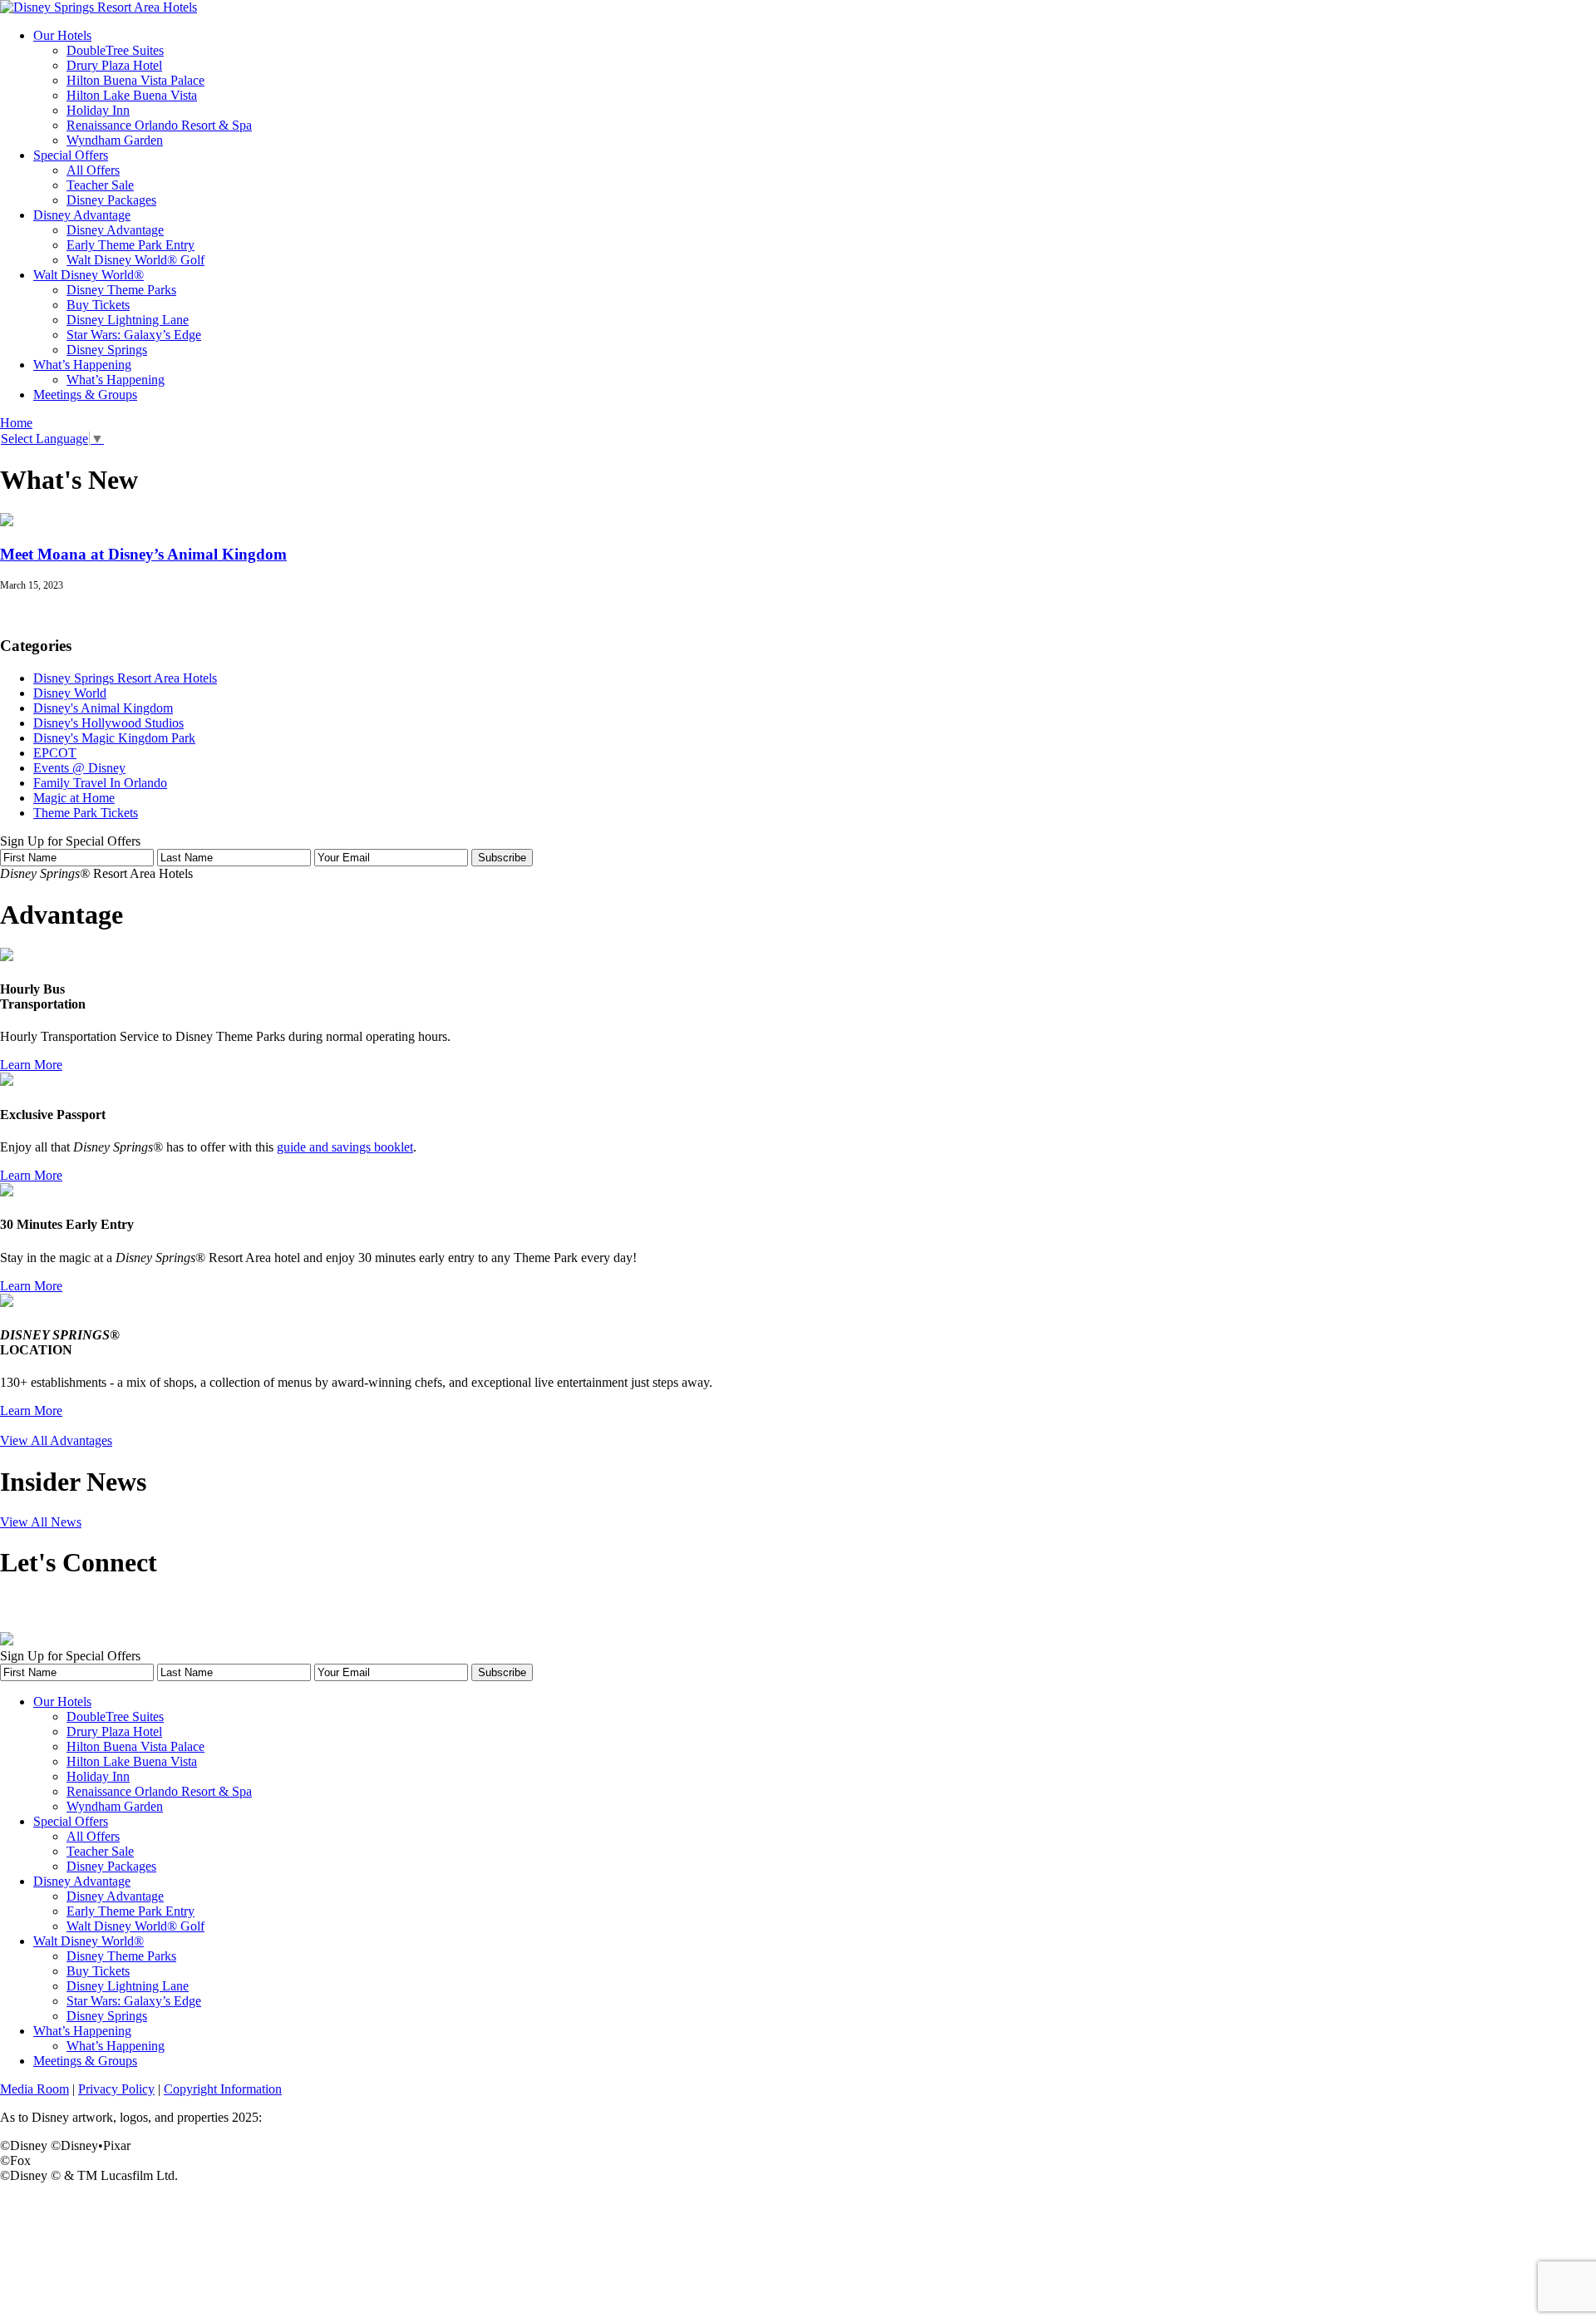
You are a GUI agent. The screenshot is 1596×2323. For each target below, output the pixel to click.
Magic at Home (74, 798)
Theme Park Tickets (86, 813)
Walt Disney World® (89, 275)
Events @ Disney (79, 768)
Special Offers (71, 155)
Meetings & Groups (85, 395)
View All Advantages (56, 1440)
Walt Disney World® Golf (135, 260)
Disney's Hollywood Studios (108, 723)
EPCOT (55, 753)
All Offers (93, 170)
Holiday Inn (98, 110)
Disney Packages (111, 200)
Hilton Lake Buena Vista (132, 95)
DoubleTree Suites (115, 50)
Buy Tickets (98, 305)
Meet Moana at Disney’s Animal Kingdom (143, 554)
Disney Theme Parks (121, 290)
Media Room (34, 2089)
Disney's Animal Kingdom (103, 708)
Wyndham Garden (115, 140)
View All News (41, 1522)
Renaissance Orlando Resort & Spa (159, 125)
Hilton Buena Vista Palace (135, 80)
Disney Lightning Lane (128, 320)
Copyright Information (223, 2089)
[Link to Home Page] (99, 7)
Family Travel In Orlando (100, 783)
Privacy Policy (116, 2089)
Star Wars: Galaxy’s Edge (134, 335)
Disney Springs (107, 350)
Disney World (70, 693)
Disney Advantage (82, 215)
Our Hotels (62, 35)
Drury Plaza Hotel (114, 65)
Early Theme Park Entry (131, 245)
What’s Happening (82, 365)
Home (16, 423)
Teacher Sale (100, 185)
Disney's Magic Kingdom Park (114, 738)
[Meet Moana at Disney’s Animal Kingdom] (7, 522)
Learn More (31, 1065)
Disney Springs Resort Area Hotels (125, 678)
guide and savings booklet (345, 1147)
